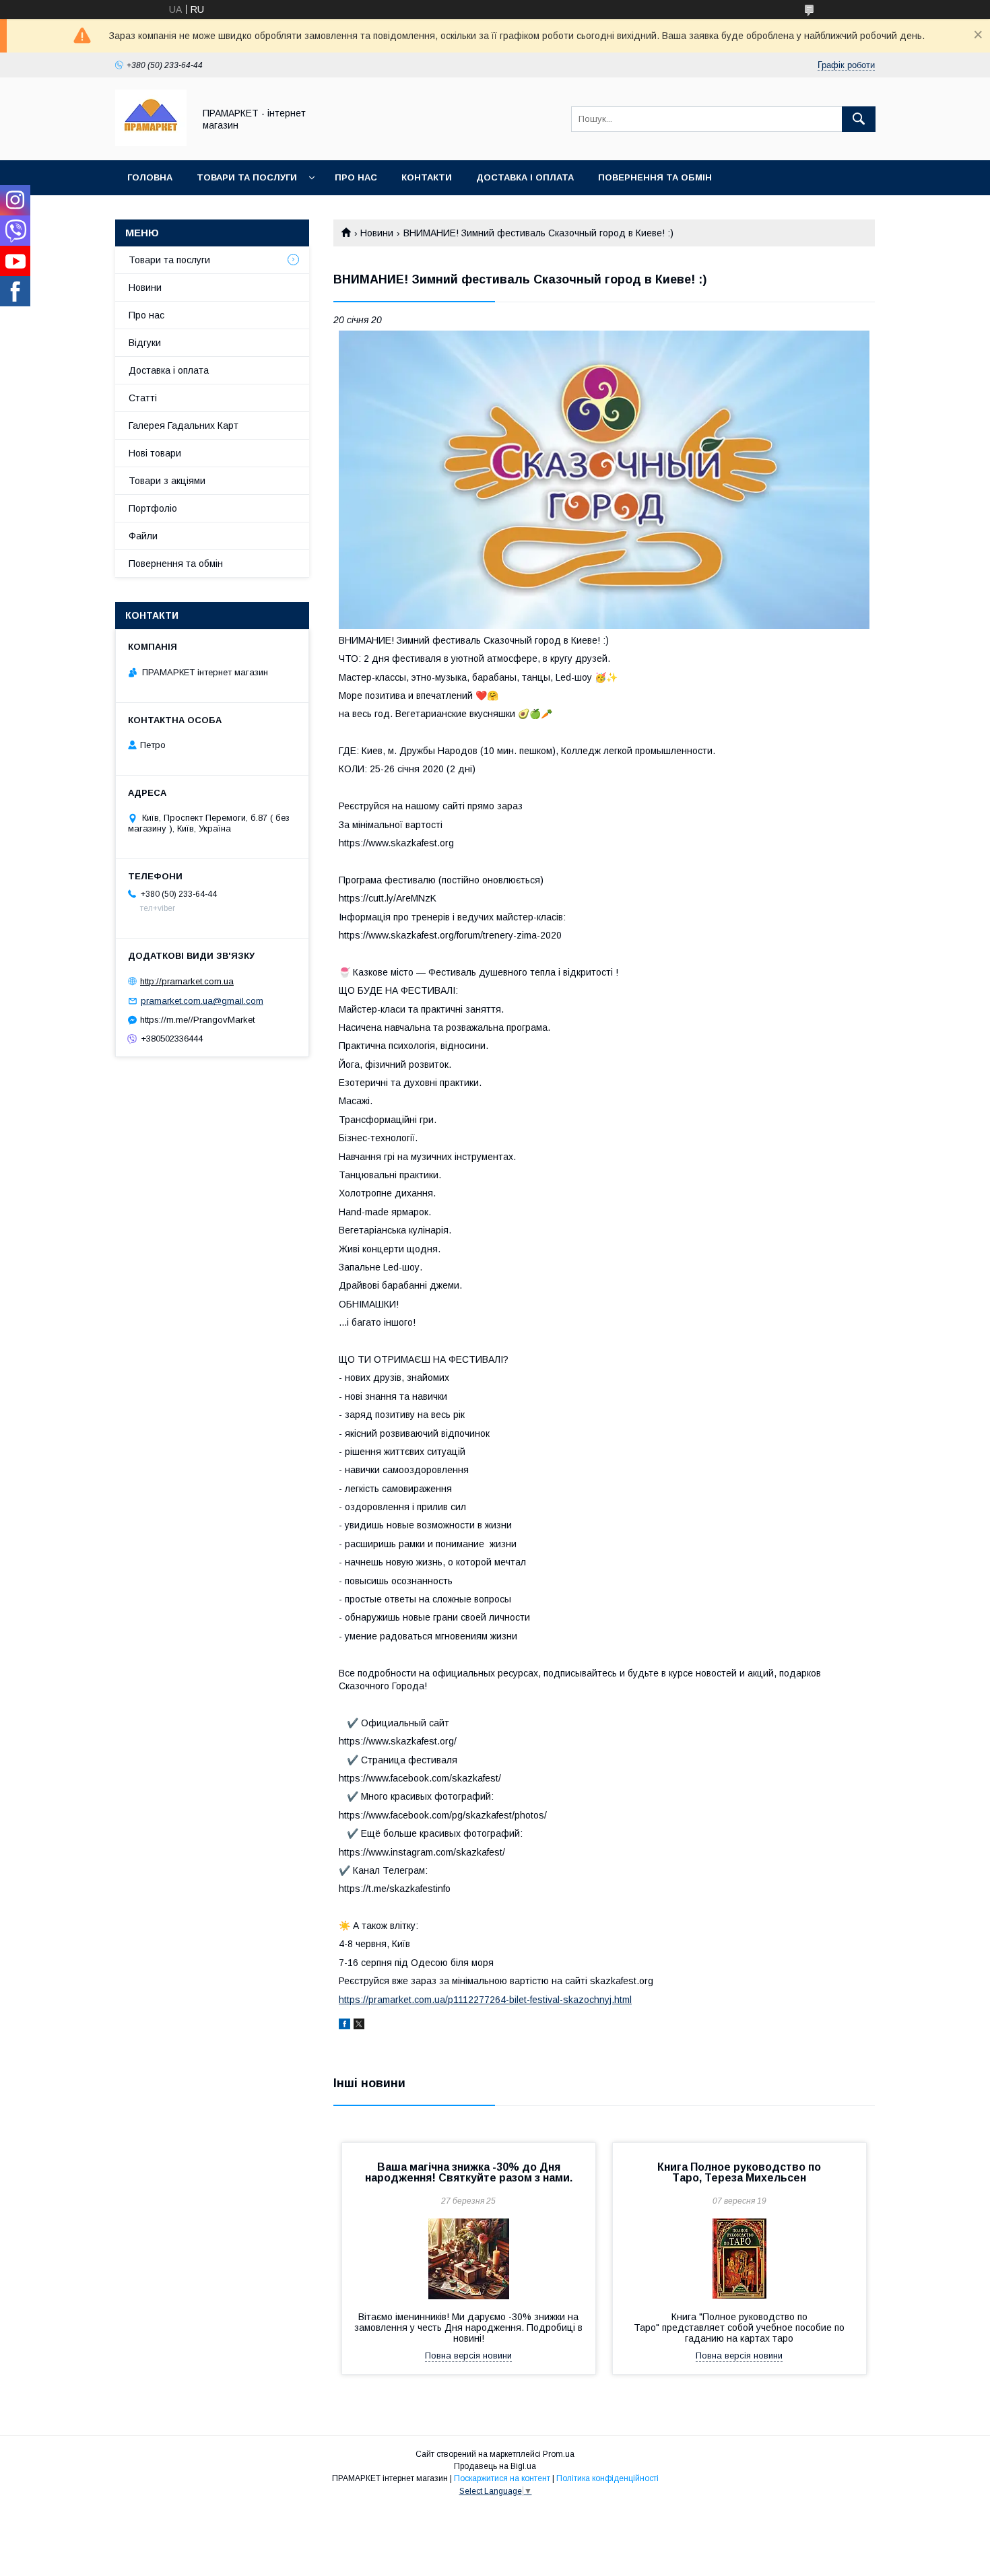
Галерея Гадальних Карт (184, 426)
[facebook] (344, 2026)
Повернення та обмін (655, 177)
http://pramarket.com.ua (187, 981)
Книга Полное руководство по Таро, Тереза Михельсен (739, 2172)
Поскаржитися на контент (502, 2478)
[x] (359, 2026)
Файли (143, 536)
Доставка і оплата (525, 177)
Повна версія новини (468, 2355)
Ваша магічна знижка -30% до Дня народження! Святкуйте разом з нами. (469, 2172)
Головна (150, 177)
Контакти (427, 177)
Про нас (356, 177)
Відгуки (145, 343)
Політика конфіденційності (607, 2478)
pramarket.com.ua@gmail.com (202, 1001)
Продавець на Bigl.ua (495, 2466)
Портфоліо (153, 508)
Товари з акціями (167, 481)
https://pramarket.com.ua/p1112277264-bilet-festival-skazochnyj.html (485, 2000)
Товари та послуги (247, 177)
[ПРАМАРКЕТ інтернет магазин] (151, 143)
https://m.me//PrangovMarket (197, 1020)
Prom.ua (559, 2454)
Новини (377, 233)
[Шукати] (859, 119)
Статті (143, 398)
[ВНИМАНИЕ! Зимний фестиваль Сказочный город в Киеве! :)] (604, 480)
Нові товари (155, 453)
